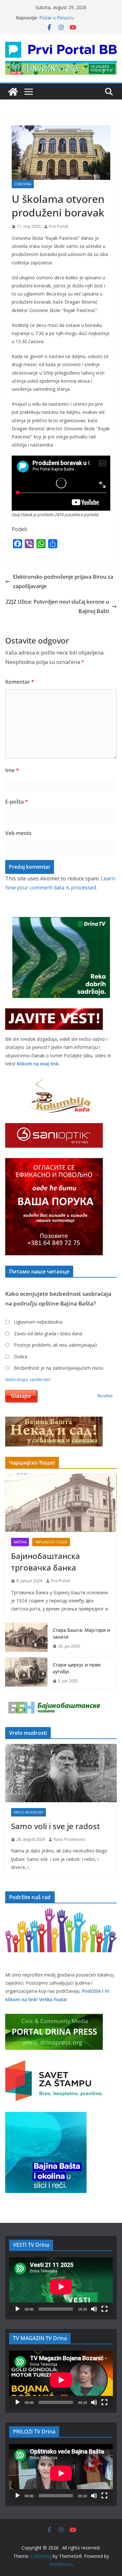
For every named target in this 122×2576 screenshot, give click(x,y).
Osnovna (23, 184)
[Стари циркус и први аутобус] (26, 1673)
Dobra (21, 1357)
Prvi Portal (59, 226)
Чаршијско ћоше (51, 1542)
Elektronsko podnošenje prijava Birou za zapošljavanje (63, 581)
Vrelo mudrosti (28, 1812)
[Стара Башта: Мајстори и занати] (26, 1638)
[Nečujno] (94, 2309)
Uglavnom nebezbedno (38, 1322)
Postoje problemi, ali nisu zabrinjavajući (56, 1345)
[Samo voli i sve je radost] (61, 1773)
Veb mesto (18, 833)
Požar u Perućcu (57, 18)
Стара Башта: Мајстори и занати (81, 1633)
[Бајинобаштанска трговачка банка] (61, 1503)
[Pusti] (18, 2309)
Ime (12, 770)
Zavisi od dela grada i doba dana (48, 1334)
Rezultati (105, 1396)
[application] (61, 2286)
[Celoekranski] (104, 2309)
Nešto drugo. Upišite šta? (28, 1380)
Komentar (20, 682)
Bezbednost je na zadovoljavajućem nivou (59, 1368)
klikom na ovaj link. (38, 1064)
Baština (20, 1542)
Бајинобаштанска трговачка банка (46, 1562)
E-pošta (17, 802)
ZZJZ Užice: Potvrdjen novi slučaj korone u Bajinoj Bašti (57, 606)
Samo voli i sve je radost (55, 1826)
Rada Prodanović (69, 1839)
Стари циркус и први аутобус (77, 1668)
